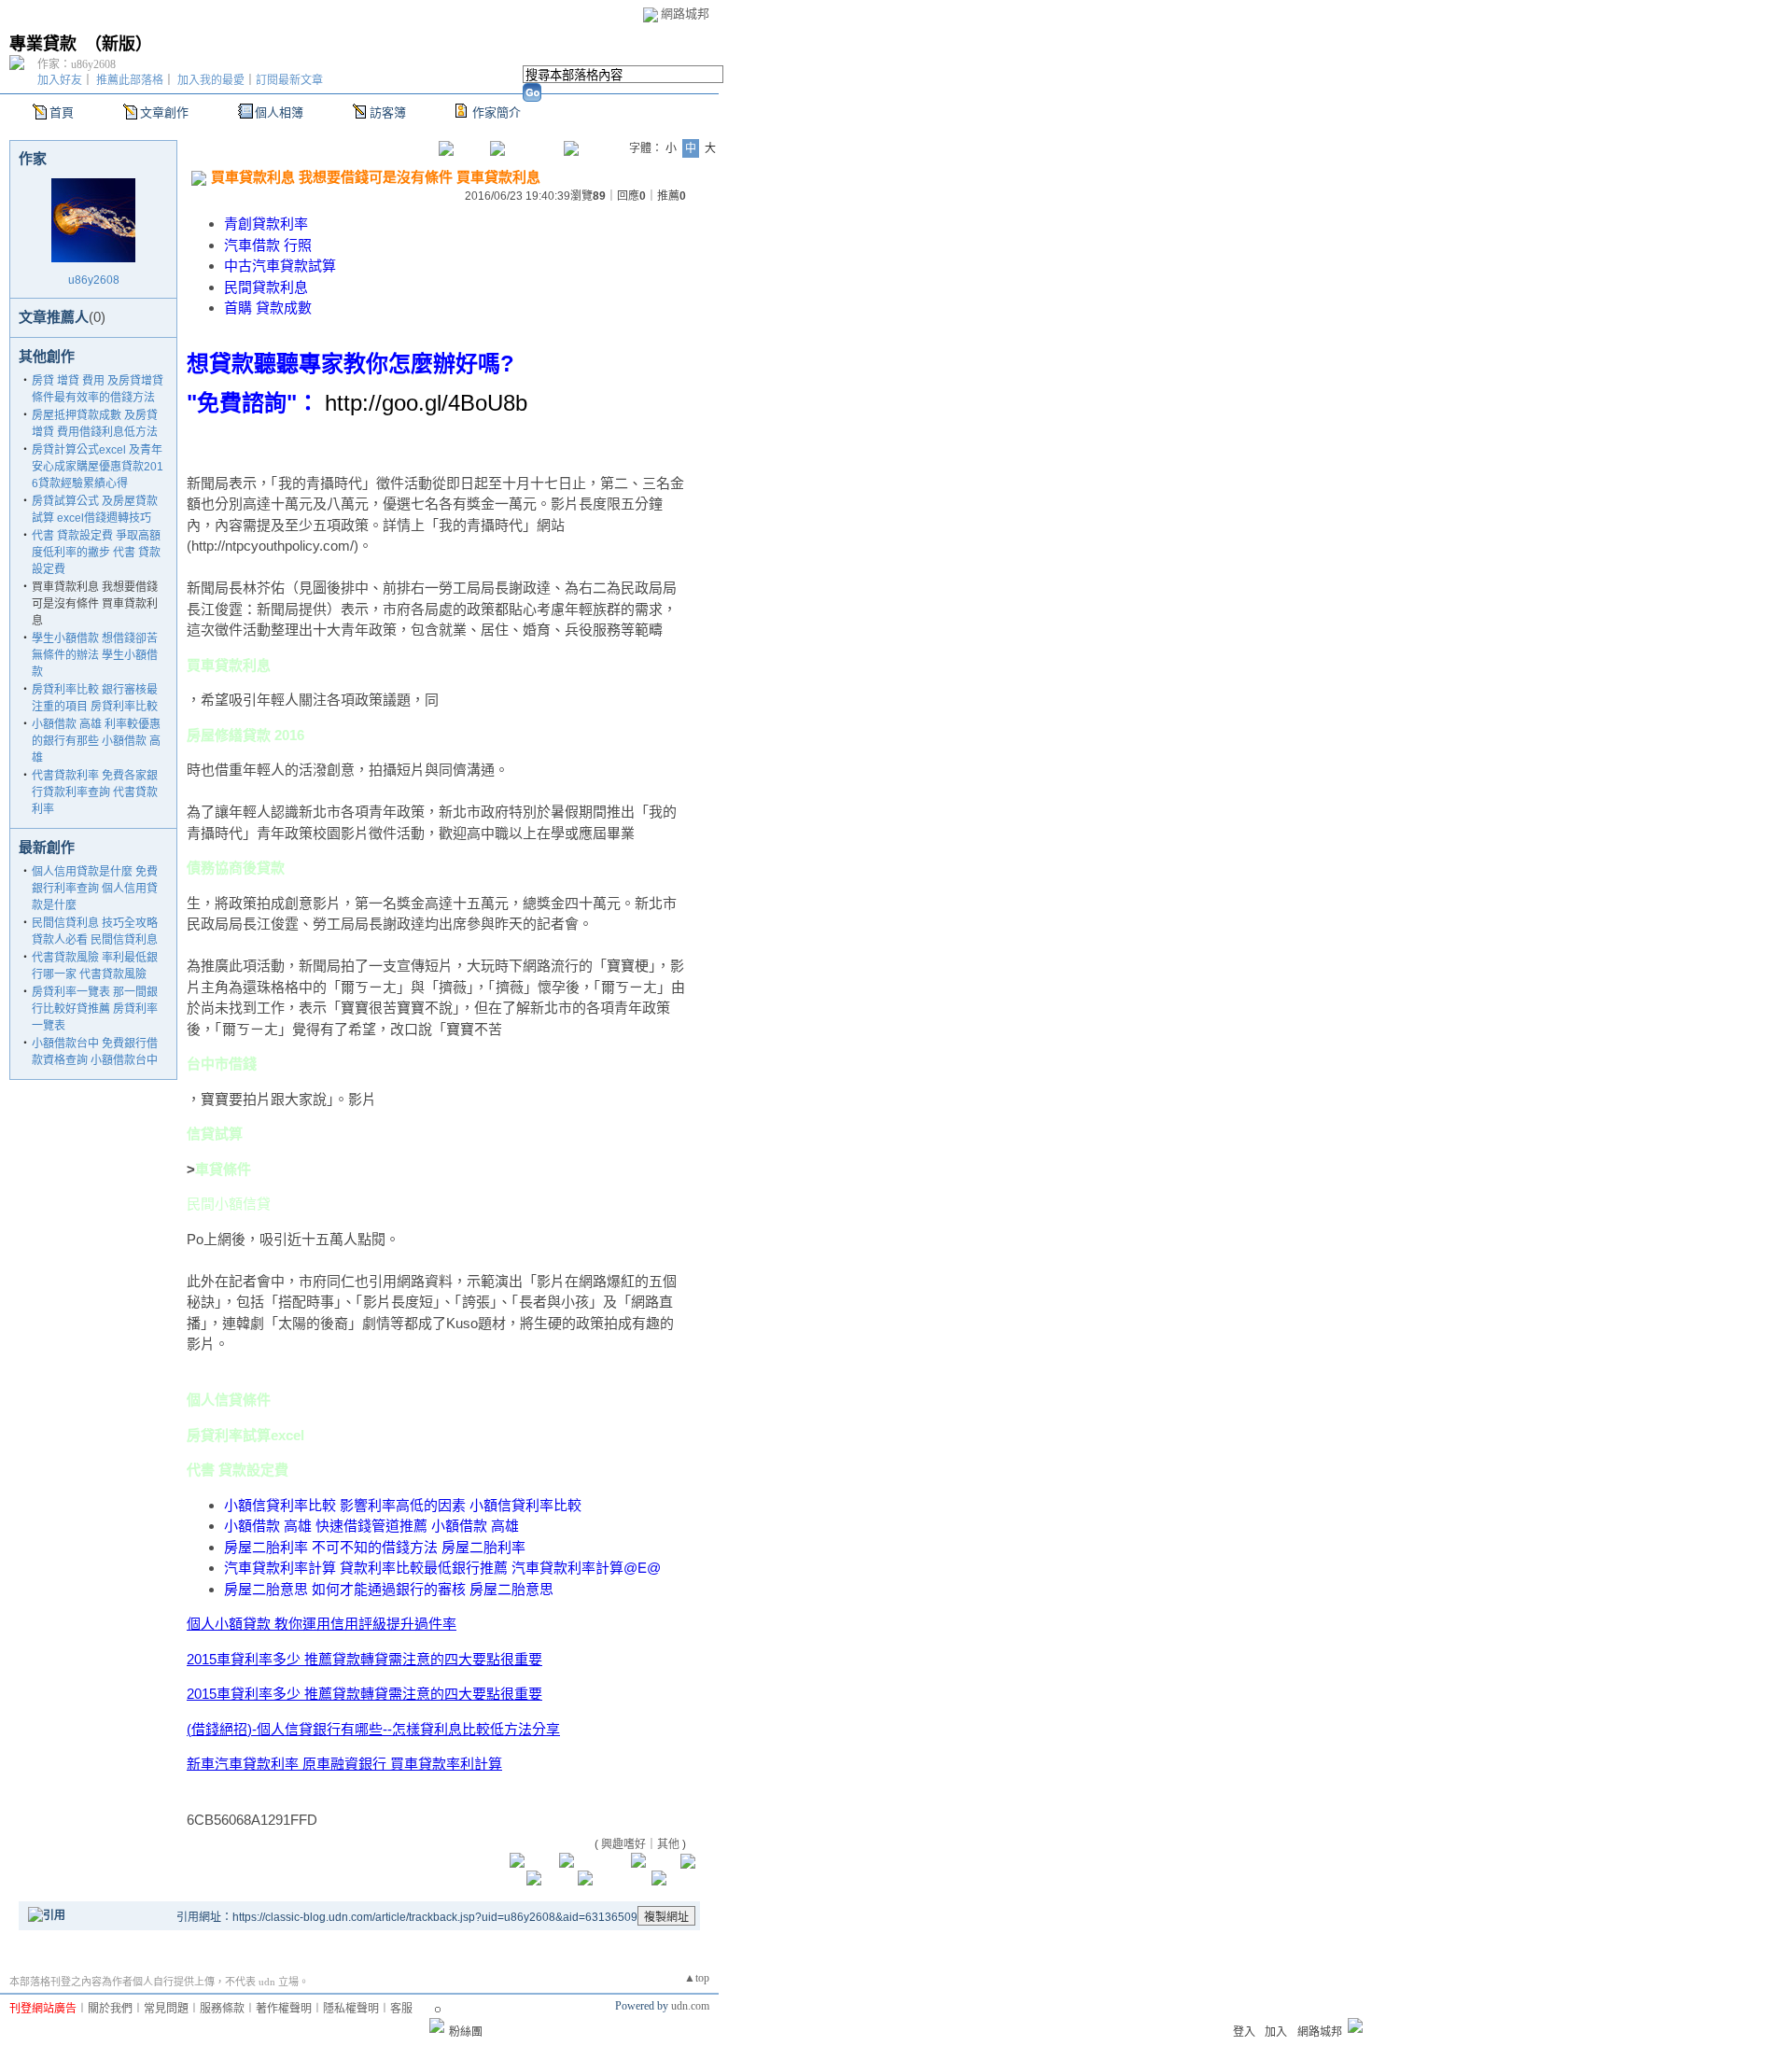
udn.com (690, 2006)
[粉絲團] (437, 2025)
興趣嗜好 (623, 1844)
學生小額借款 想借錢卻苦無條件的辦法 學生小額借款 (95, 655)
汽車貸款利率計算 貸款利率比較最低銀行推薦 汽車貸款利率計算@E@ (442, 1568)
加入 (1276, 2032)
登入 (1244, 2032)
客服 (401, 2009)
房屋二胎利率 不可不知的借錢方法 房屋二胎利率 (375, 1547)
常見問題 (166, 2009)
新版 (119, 44)
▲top (697, 1978)
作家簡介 (497, 112)
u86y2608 (94, 280)
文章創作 (164, 112)
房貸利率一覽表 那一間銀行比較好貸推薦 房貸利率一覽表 (95, 1009)
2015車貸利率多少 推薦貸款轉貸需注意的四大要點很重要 (364, 1659)
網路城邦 (685, 14)
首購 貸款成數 (268, 308)
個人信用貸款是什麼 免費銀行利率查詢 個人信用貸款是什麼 (95, 889)
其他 (668, 1844)
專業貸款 (43, 44)
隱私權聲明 (351, 2009)
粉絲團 (466, 2032)
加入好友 (60, 80)
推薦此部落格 (130, 80)
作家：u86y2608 (77, 64)
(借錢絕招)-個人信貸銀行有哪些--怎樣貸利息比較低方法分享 (373, 1729)
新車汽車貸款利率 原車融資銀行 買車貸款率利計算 (344, 1764)
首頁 (62, 112)
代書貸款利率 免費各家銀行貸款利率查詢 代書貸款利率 (95, 792)
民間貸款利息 (266, 287)
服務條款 (222, 2009)
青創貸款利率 (266, 224)
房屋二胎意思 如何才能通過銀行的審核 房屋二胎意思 (389, 1589)
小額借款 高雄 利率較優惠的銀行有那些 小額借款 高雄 (96, 741)
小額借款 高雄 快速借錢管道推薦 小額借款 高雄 (371, 1526)
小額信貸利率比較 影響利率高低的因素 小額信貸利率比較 (403, 1505)
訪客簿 (388, 112)
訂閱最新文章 (289, 80)
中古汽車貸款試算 (280, 266)
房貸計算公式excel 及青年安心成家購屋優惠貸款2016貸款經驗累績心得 (98, 467)
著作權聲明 (284, 2009)
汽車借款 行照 (268, 245)
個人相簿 (279, 112)
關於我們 (110, 2009)
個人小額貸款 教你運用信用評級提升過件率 (322, 1624)
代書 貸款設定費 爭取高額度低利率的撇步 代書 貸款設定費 (96, 553)
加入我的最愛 (211, 80)
